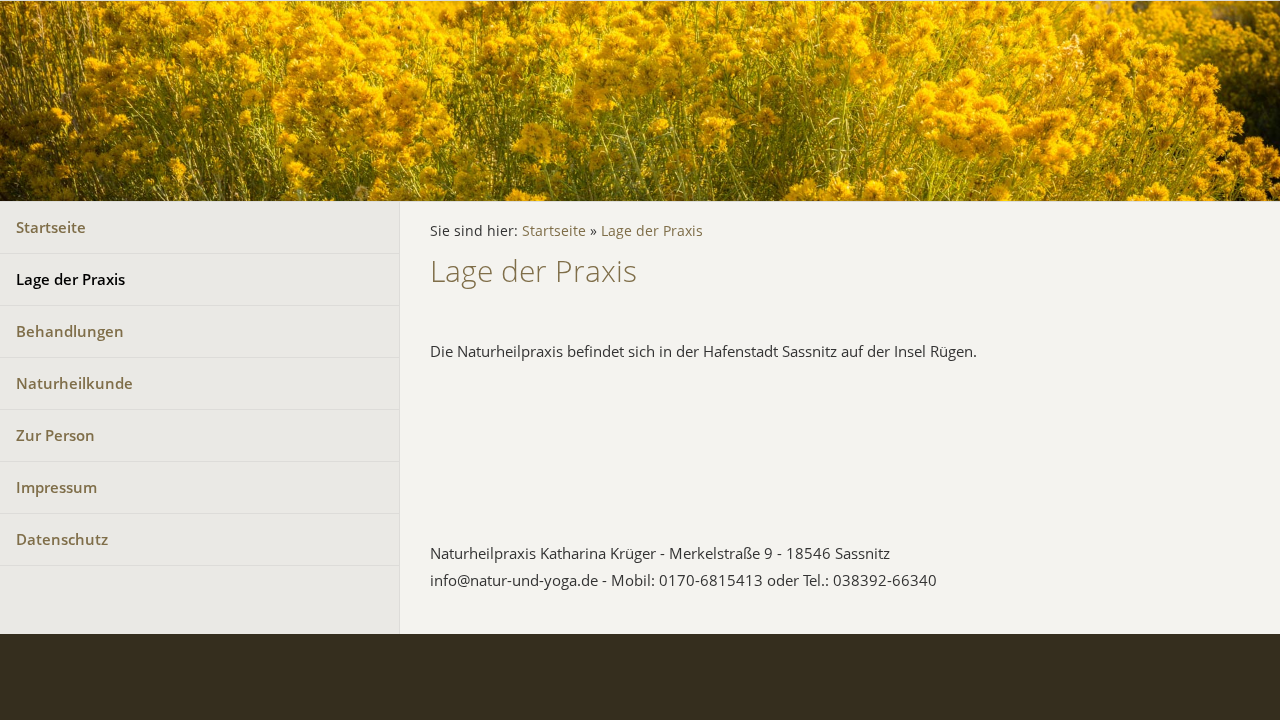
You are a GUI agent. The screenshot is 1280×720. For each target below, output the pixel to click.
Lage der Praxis (70, 279)
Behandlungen (70, 331)
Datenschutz (62, 539)
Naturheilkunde (74, 383)
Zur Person (55, 435)
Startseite (51, 227)
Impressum (56, 487)
